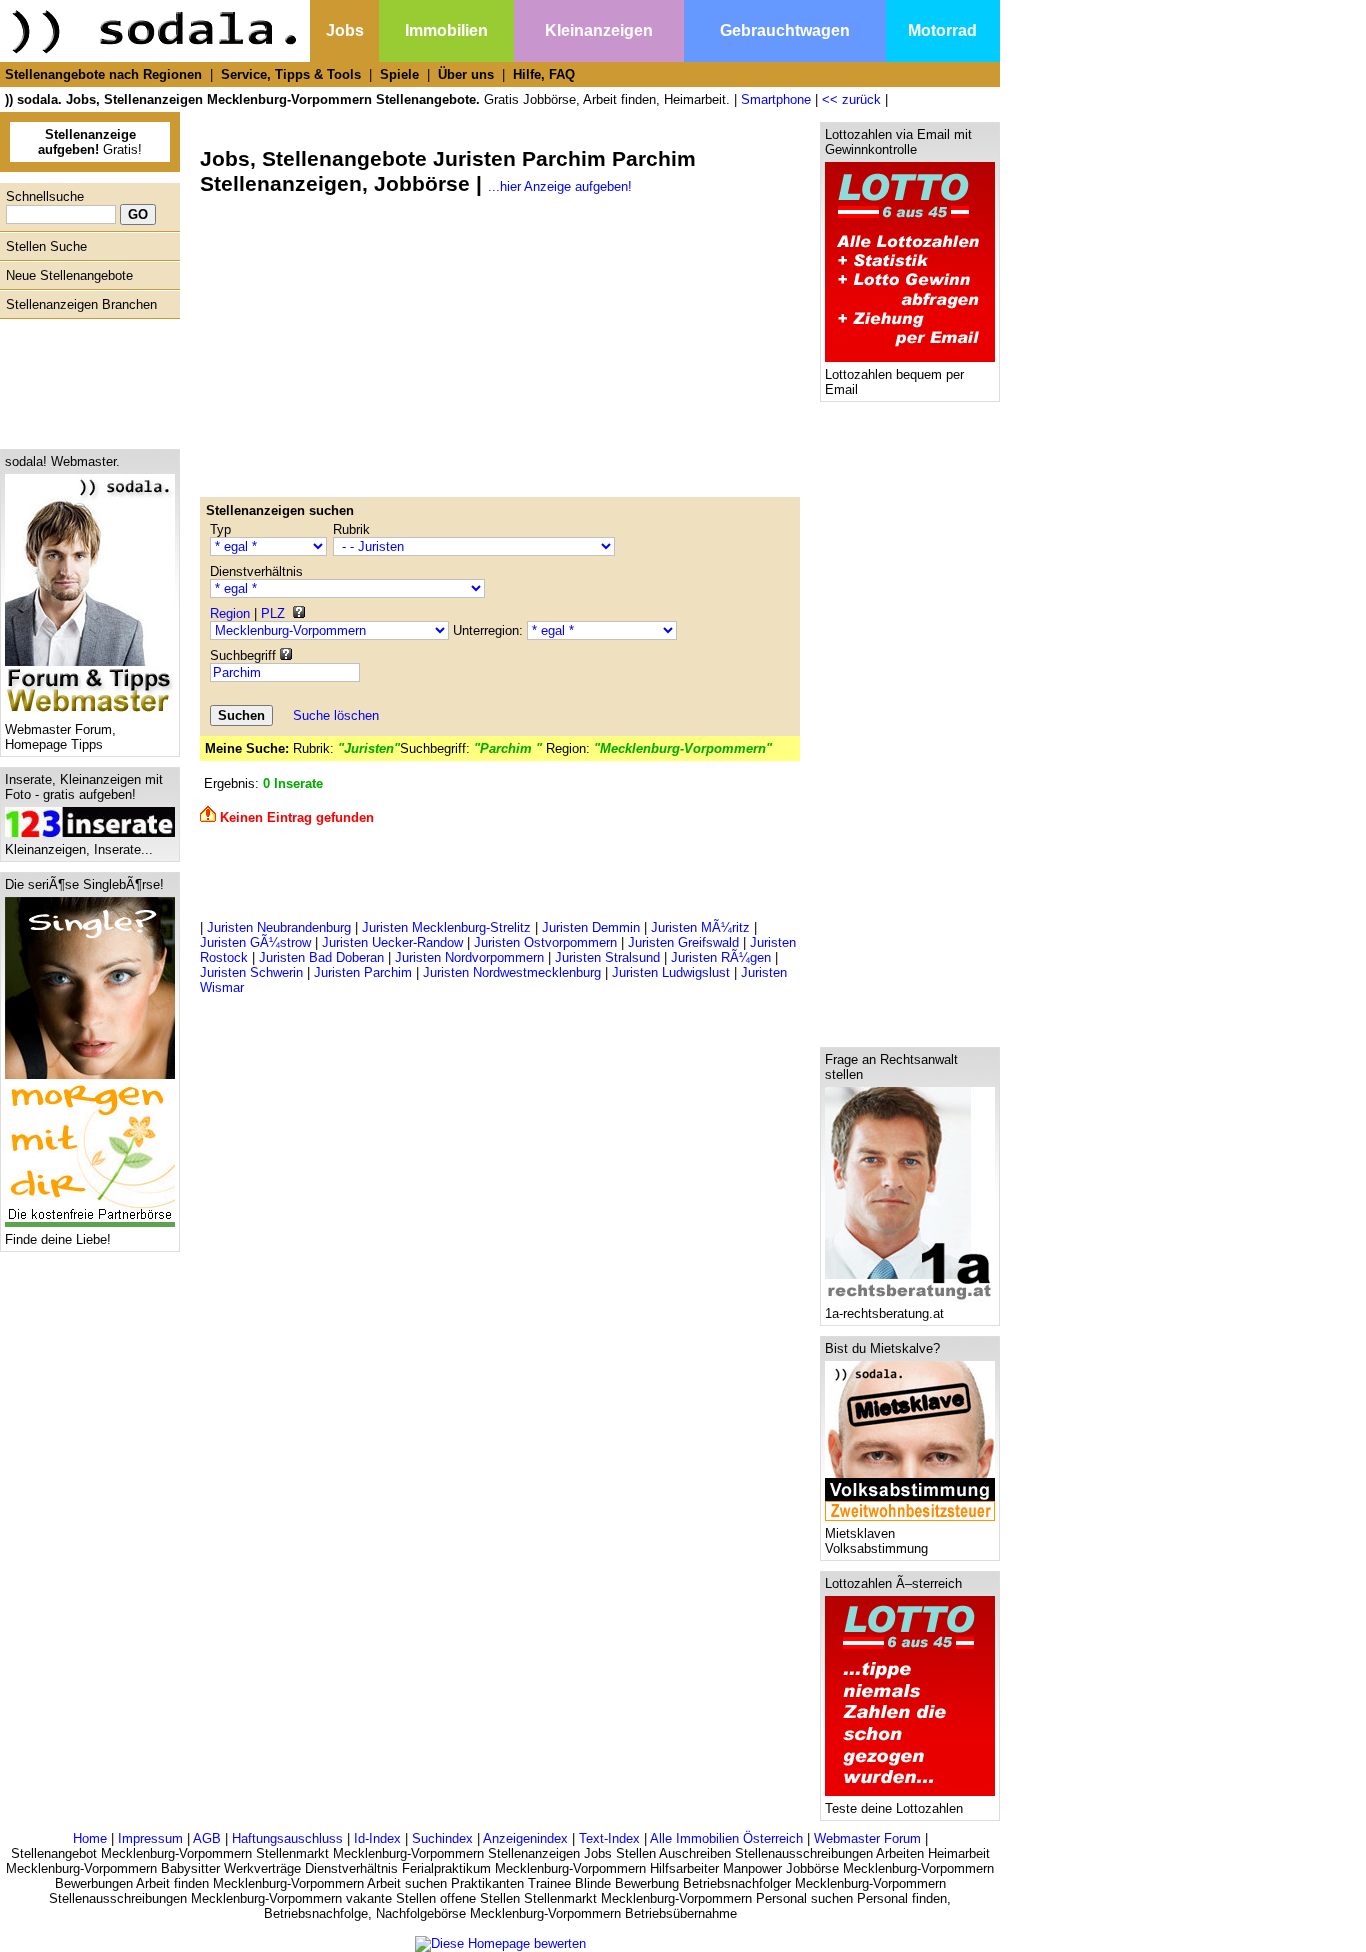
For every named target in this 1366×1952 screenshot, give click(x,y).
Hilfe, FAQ (544, 74)
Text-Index (609, 1838)
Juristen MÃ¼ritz (700, 927)
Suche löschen (336, 715)
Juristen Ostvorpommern (545, 942)
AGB (207, 1838)
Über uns (466, 74)
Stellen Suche (46, 246)
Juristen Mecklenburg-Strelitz (446, 927)
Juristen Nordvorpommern (469, 957)
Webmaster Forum (867, 1838)
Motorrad (942, 30)
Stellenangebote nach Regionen (103, 74)
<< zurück (851, 99)
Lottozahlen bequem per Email (894, 382)
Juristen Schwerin (251, 972)
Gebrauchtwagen (785, 30)
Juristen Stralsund (607, 957)
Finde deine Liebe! (58, 1239)
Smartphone (776, 99)
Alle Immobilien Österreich (726, 1838)
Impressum (150, 1838)
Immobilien (446, 30)
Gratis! (90, 142)
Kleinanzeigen (599, 30)
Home (90, 1838)
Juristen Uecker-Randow (392, 942)
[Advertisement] (85, 379)
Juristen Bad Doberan (321, 957)
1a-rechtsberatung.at (884, 1313)
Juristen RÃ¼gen (721, 957)
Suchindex (442, 1838)
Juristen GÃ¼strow (255, 942)
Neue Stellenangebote (69, 275)
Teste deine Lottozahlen (894, 1808)
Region (230, 613)
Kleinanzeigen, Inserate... (79, 849)
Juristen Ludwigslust (671, 972)
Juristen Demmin (591, 927)
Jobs (345, 30)
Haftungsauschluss (287, 1838)
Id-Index (377, 1838)
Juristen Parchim (363, 972)
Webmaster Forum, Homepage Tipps (60, 737)
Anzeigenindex (525, 1838)
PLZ (273, 613)
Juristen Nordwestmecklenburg (512, 972)
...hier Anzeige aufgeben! (560, 186)
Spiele (399, 74)
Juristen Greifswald (683, 942)
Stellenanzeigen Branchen (81, 304)
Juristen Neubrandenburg (279, 927)
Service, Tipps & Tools (291, 74)
